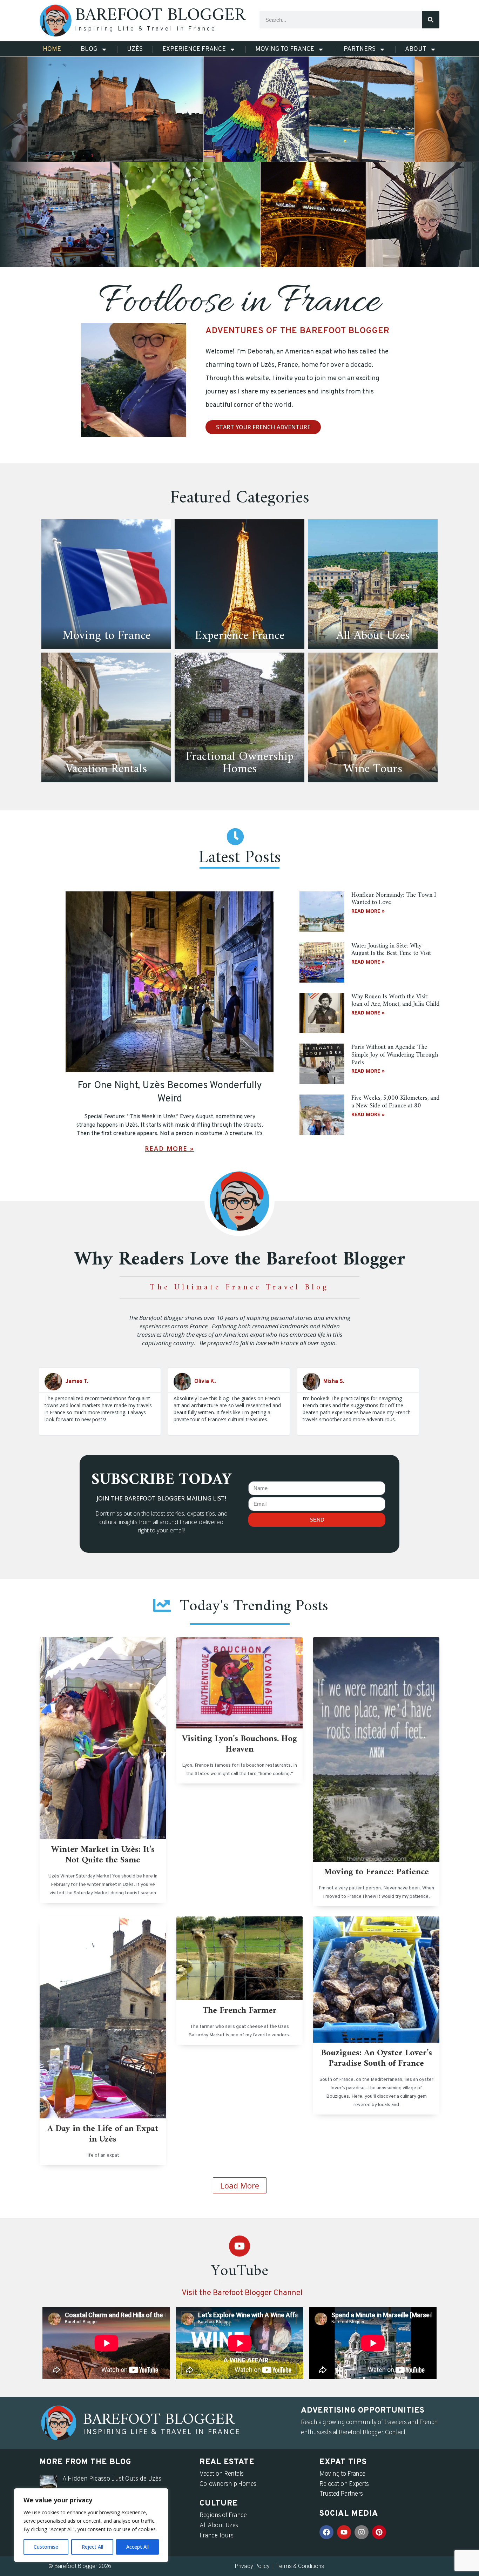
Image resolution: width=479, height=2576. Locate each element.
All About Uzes (219, 2526)
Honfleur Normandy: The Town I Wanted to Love (394, 899)
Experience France (194, 49)
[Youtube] (239, 2246)
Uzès (135, 49)
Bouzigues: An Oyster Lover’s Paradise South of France (376, 2058)
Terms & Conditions (300, 2566)
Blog (89, 49)
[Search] (431, 20)
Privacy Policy (252, 2566)
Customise (46, 2547)
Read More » (170, 1148)
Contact (395, 2433)
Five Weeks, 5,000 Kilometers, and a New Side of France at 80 (395, 1102)
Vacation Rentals (222, 2474)
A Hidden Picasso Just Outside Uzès (112, 2479)
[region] (91, 2525)
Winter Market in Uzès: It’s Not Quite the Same (103, 1855)
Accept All (137, 2547)
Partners (360, 49)
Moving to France (285, 49)
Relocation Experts (344, 2484)
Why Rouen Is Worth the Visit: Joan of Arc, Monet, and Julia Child (395, 1001)
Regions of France (223, 2516)
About (416, 49)
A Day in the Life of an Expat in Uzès (103, 2134)
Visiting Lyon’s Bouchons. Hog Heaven (239, 1744)
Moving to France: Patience (376, 1872)
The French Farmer (240, 2011)
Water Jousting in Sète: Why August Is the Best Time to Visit (391, 950)
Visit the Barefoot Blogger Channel (242, 2293)
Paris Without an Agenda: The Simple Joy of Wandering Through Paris (395, 1055)
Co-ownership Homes (228, 2484)
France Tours (217, 2536)
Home (52, 49)
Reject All (92, 2547)
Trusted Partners (341, 2494)
